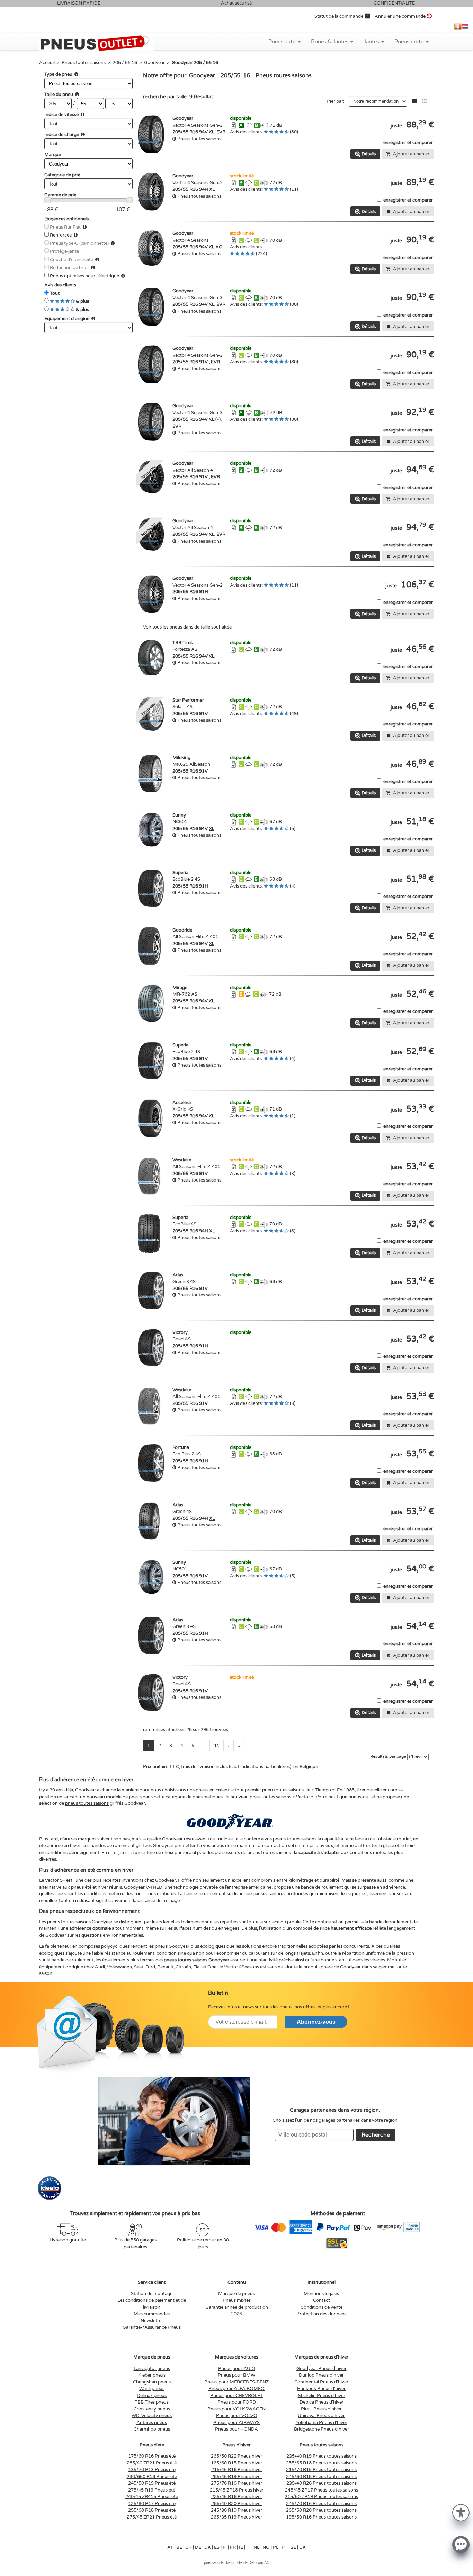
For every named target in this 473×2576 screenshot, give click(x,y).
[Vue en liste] (415, 101)
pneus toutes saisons (87, 1803)
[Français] (458, 27)
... (204, 1746)
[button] (461, 2512)
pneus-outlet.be (365, 1797)
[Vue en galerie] (424, 101)
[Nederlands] (465, 27)
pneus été (81, 1887)
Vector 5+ (55, 1880)
